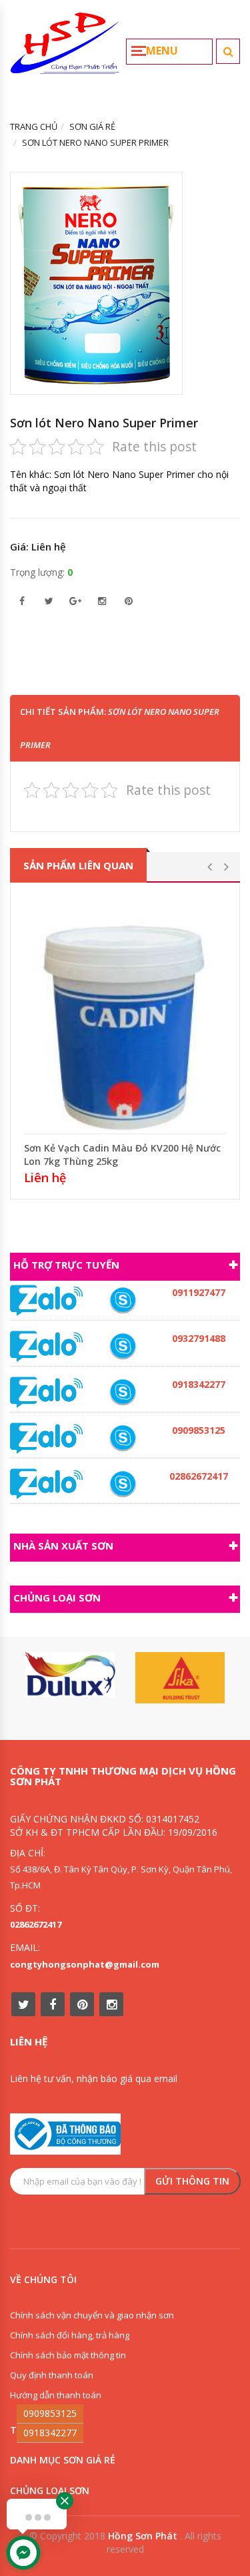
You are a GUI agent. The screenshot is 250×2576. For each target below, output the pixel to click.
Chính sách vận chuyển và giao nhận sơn (92, 2315)
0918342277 (50, 2433)
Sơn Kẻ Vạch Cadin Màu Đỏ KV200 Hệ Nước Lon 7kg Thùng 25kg (122, 1155)
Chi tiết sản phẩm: (120, 728)
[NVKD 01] (123, 1346)
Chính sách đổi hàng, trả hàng (70, 2335)
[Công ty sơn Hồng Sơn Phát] (65, 49)
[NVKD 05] (123, 1484)
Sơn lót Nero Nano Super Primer (104, 423)
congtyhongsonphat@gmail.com (85, 1964)
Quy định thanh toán (52, 2375)
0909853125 (50, 2413)
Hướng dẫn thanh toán (56, 2395)
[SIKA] (180, 1677)
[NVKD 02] (123, 1392)
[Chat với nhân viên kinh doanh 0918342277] (47, 1300)
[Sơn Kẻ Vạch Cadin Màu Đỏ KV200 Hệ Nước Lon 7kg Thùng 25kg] (125, 1011)
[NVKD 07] (123, 1300)
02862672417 (36, 1924)
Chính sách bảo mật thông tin (68, 2355)
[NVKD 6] (123, 1438)
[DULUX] (70, 1674)
